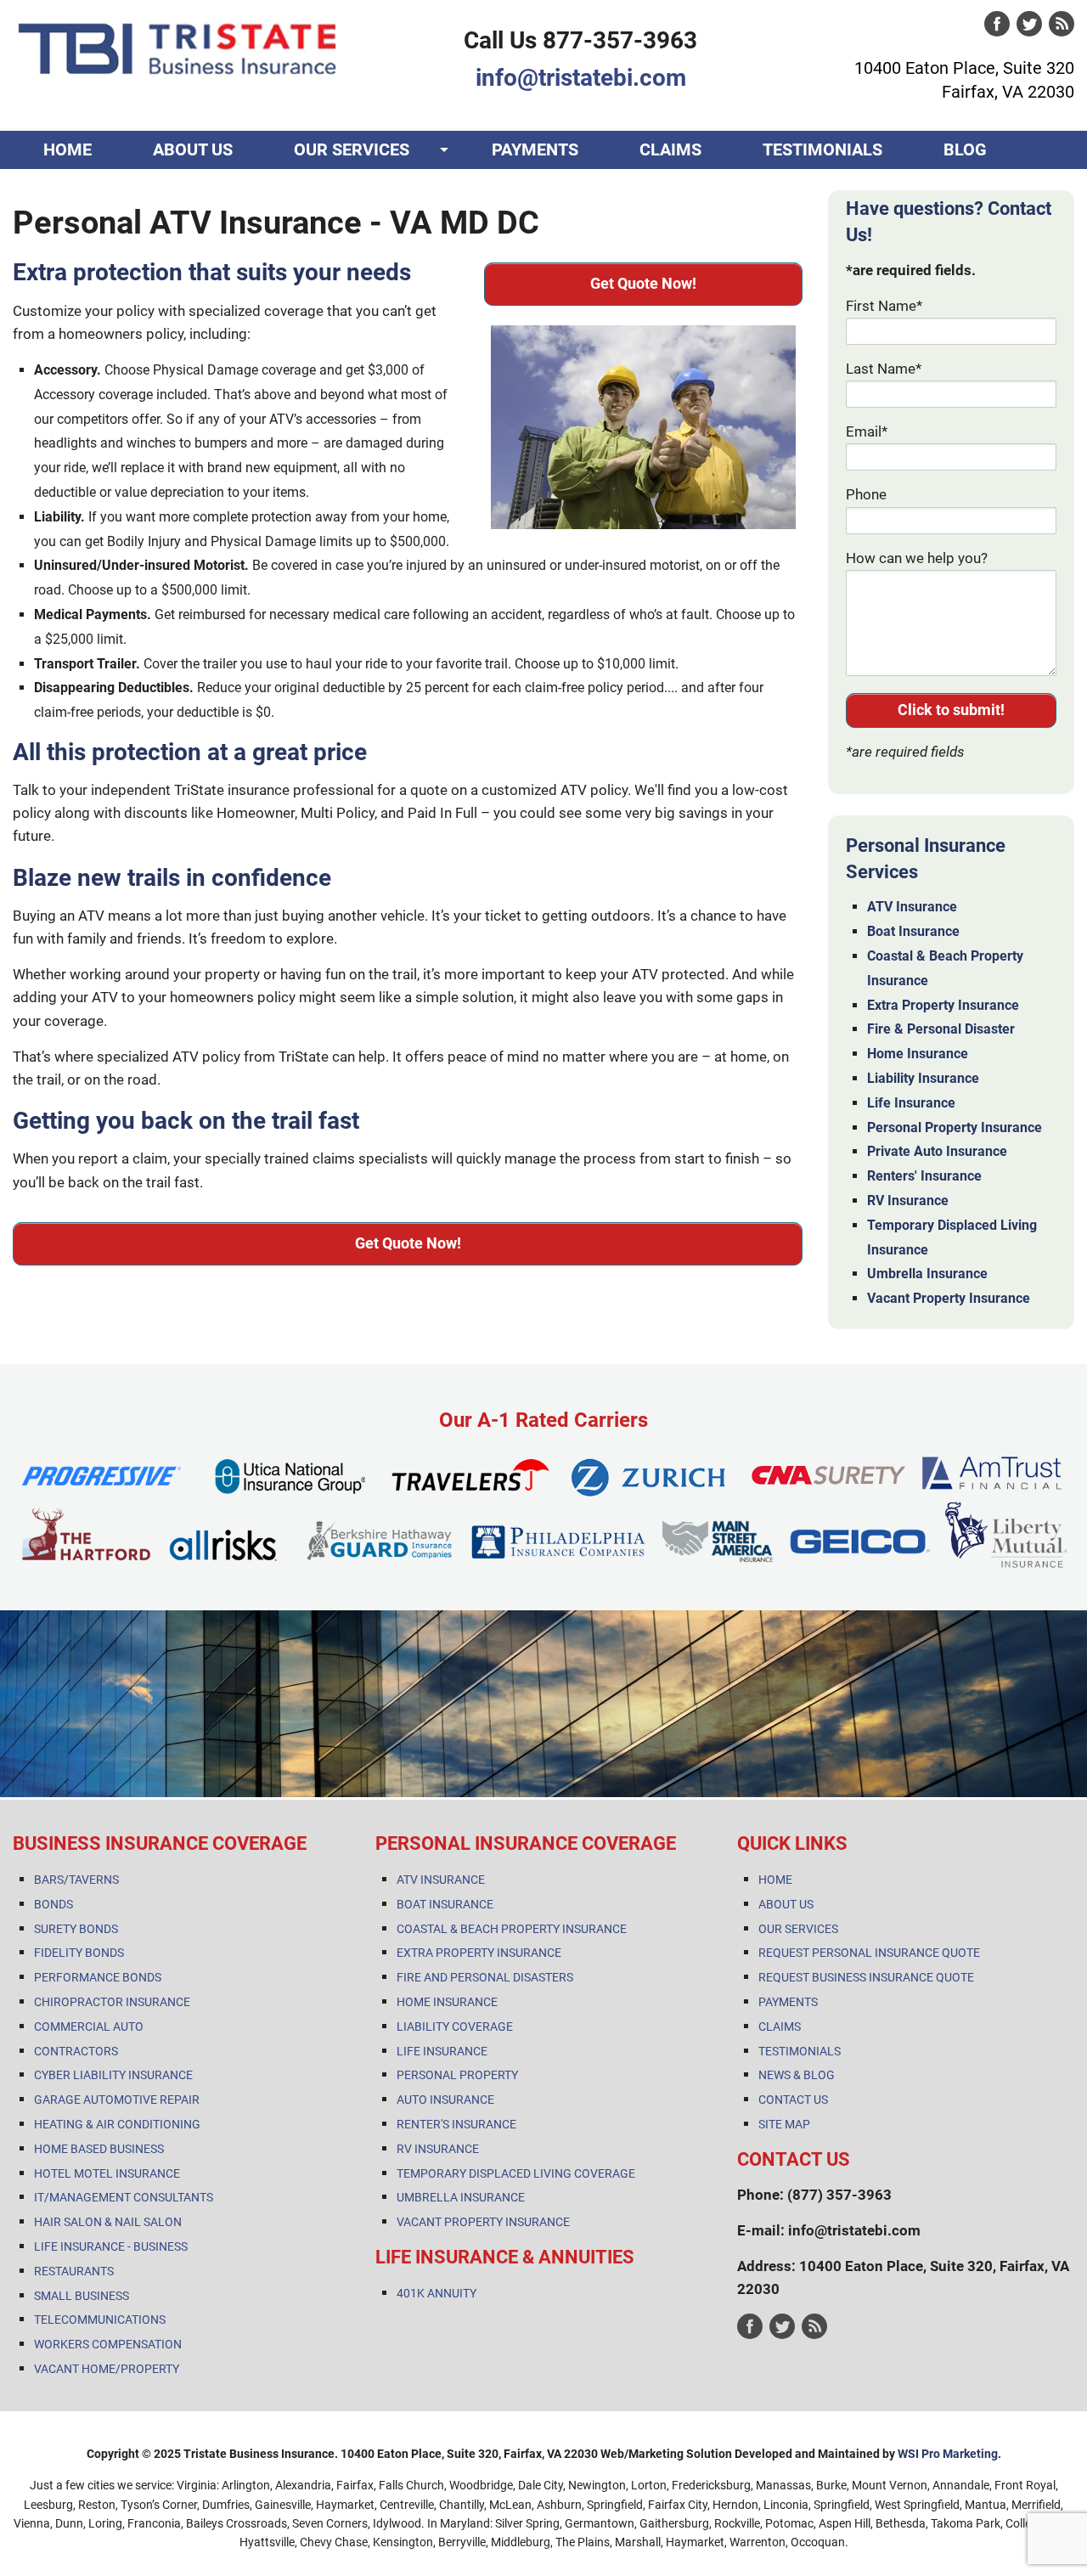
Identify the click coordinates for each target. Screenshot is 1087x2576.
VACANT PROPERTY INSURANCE (483, 2222)
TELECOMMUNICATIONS (100, 2320)
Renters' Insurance (924, 1176)
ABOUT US (193, 149)
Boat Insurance (913, 931)
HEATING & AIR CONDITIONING (117, 2124)
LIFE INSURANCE (442, 2051)
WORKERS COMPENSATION (108, 2344)
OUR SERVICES (352, 149)
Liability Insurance (923, 1078)
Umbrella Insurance (927, 1274)
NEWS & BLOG (797, 2075)
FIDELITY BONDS (79, 1953)
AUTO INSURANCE (445, 2100)
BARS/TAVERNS (76, 1880)
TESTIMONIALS (822, 149)
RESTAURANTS (74, 2271)
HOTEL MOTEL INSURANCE (107, 2173)
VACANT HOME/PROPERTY (107, 2369)
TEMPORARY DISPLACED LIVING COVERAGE (516, 2173)
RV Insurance (908, 1201)
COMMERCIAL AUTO (89, 2026)
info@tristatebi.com (581, 78)
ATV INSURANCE (441, 1880)
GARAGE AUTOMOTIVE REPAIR (117, 2100)
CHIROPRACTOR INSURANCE (112, 2002)
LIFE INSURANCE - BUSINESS (111, 2246)
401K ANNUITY (436, 2293)
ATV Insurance (912, 907)
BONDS (54, 1904)
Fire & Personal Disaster (941, 1029)
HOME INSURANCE (447, 2002)
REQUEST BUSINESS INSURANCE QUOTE (866, 1977)
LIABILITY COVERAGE (455, 2026)
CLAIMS (670, 149)
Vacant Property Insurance (949, 1298)
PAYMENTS (535, 149)
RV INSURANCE (438, 2149)
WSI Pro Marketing (948, 2454)
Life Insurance (911, 1103)
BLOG (965, 149)
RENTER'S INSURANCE (456, 2124)
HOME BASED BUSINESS (99, 2149)
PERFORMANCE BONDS (98, 1977)
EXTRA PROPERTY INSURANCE (479, 1953)
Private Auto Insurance (937, 1151)
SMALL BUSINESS (82, 2296)
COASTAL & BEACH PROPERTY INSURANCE (512, 1929)
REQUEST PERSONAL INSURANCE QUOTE (869, 1953)
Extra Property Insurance (943, 1005)
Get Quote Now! (643, 283)
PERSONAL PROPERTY (457, 2075)
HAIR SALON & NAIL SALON (108, 2222)
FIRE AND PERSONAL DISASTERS (485, 1977)
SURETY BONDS (76, 1929)
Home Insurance (918, 1054)
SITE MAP (784, 2124)
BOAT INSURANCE (445, 1904)
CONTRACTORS (76, 2051)
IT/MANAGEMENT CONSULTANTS (124, 2197)
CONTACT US (94, 188)
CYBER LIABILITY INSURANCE (113, 2075)
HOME (68, 149)
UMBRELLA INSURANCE (461, 2197)
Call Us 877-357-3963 (580, 40)
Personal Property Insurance (955, 1127)
